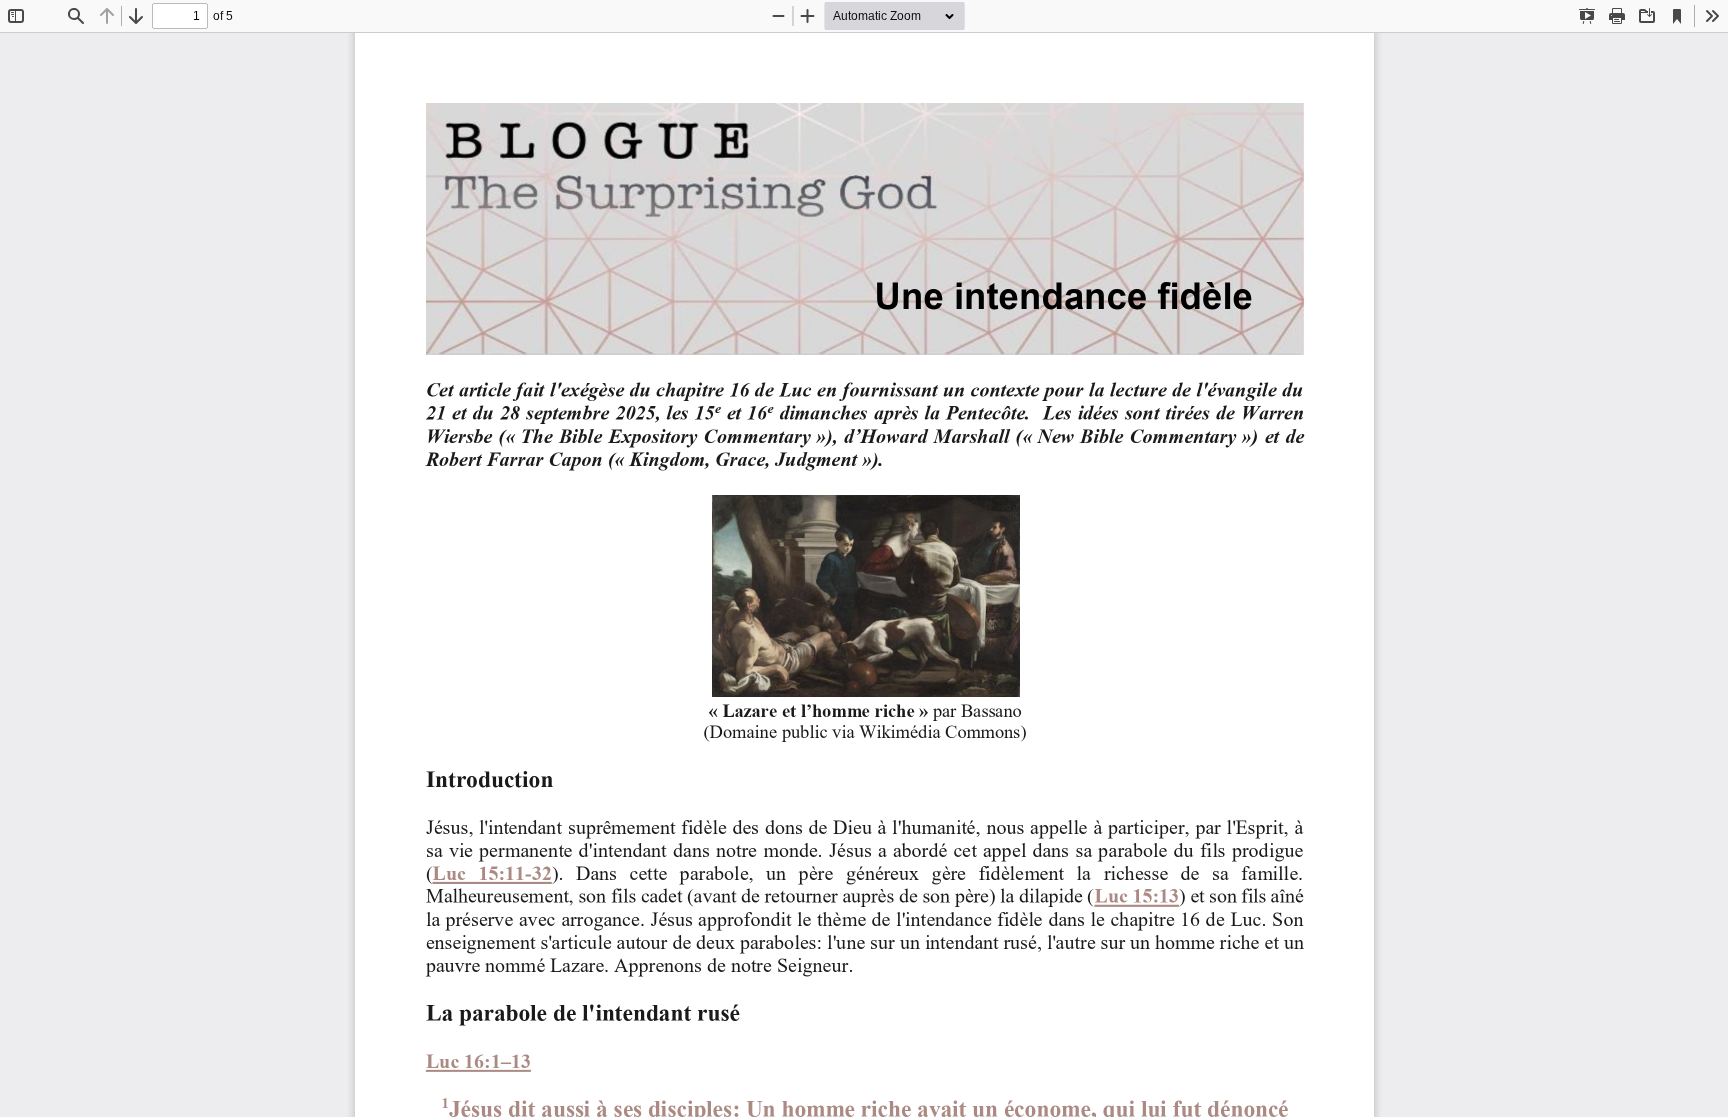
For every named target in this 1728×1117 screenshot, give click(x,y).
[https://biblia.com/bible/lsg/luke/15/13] (1136, 895)
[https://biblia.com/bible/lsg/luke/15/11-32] (491, 872)
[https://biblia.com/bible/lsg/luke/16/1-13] (478, 1060)
